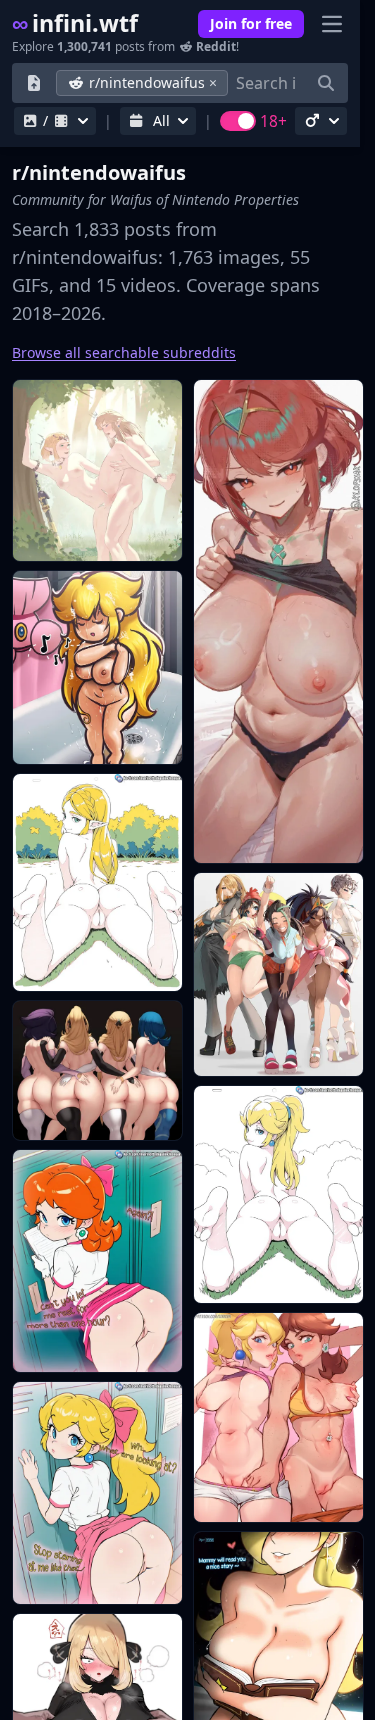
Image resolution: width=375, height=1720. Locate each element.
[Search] (326, 83)
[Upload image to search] (34, 83)
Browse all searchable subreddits (124, 352)
